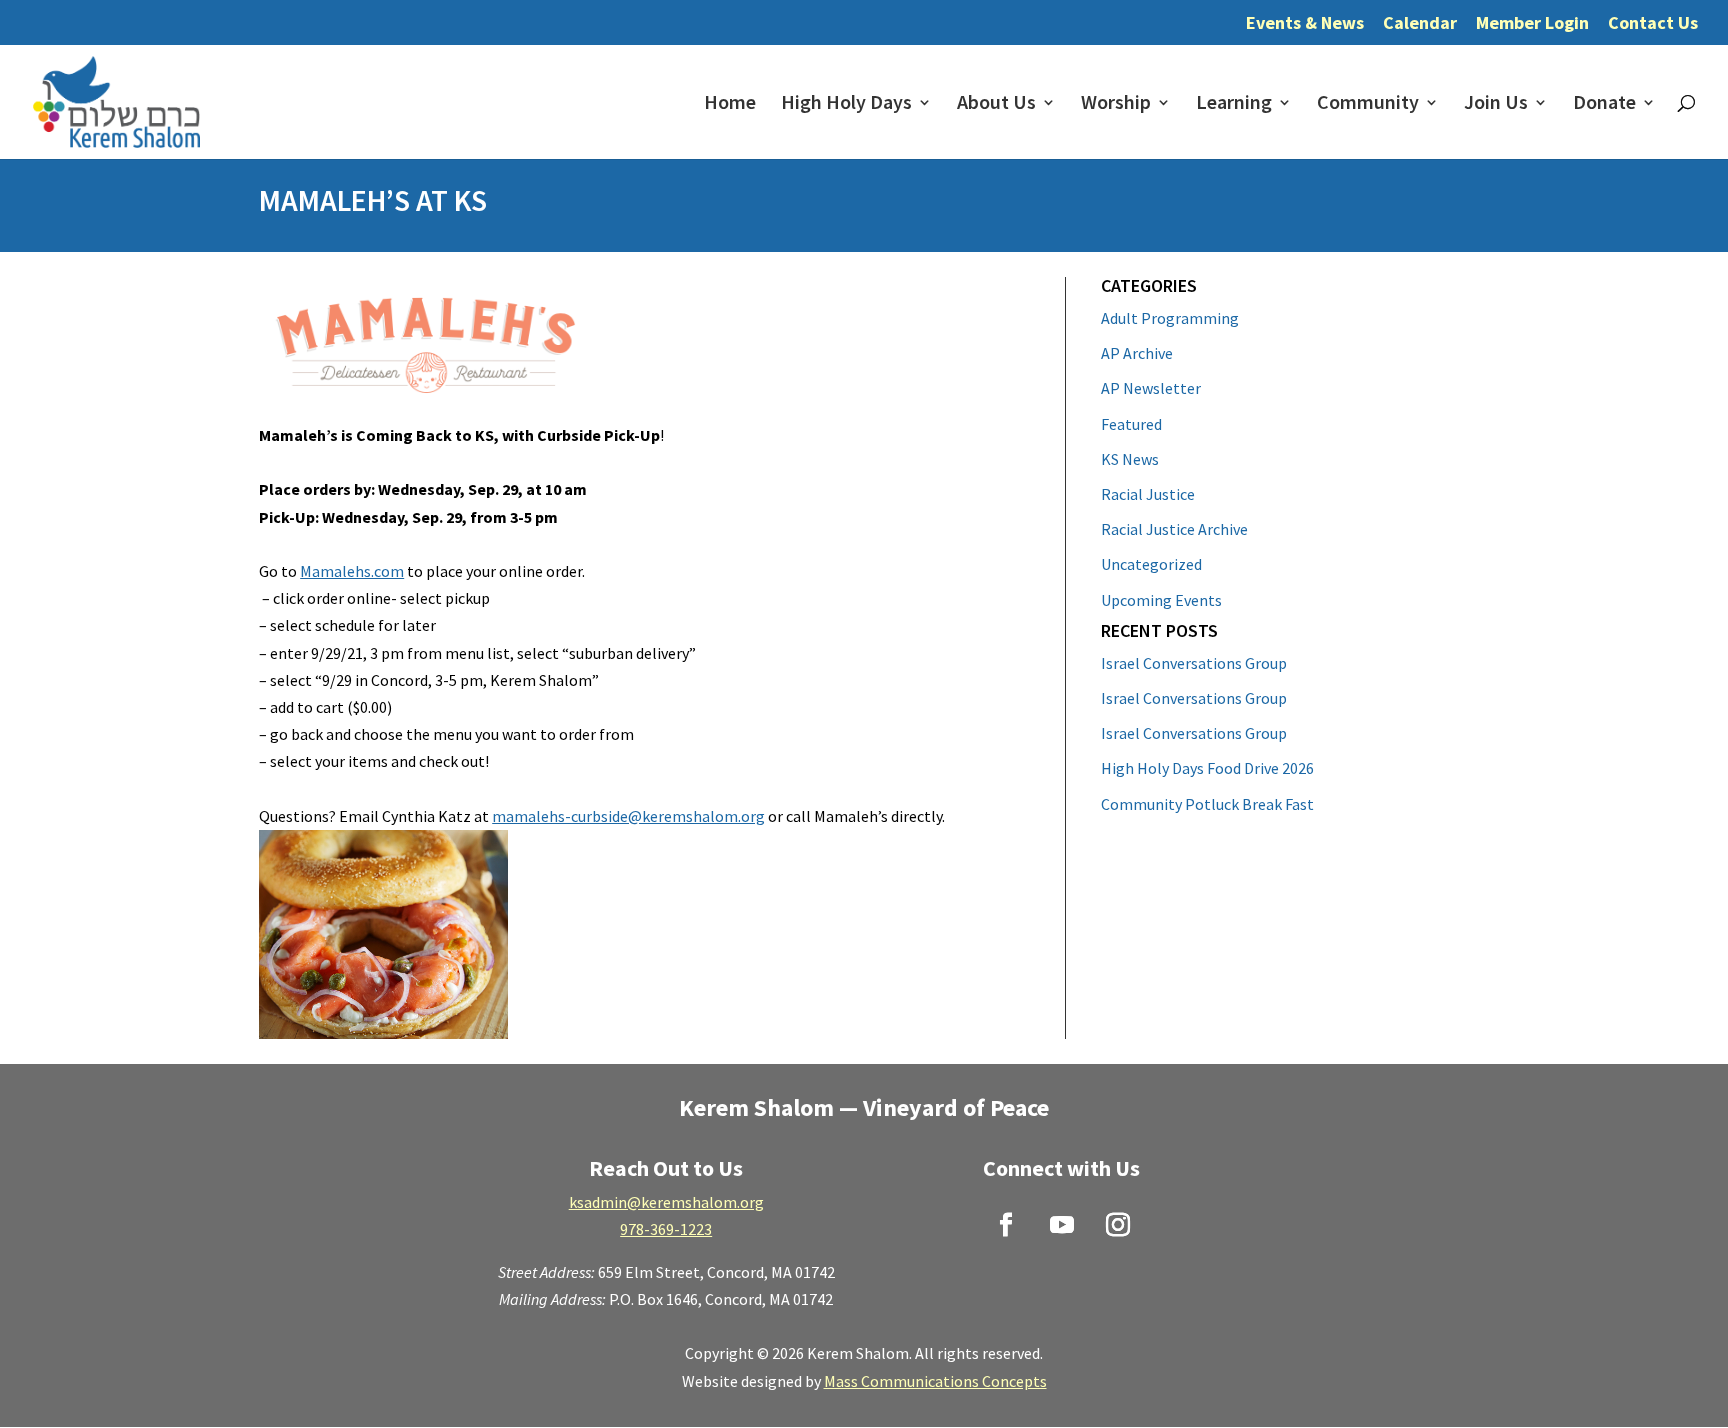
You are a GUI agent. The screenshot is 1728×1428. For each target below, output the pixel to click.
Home (730, 104)
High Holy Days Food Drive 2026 (1207, 768)
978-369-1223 (666, 1229)
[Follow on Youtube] (1062, 1225)
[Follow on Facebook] (1006, 1225)
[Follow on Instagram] (1118, 1225)
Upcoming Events (1161, 600)
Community (1368, 104)
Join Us (1496, 104)
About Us (996, 104)
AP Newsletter (1151, 388)
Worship (1116, 104)
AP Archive (1137, 353)
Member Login (1532, 24)
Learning (1234, 104)
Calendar (1420, 24)
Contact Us (1653, 24)
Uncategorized (1151, 564)
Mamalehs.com (352, 571)
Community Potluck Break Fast (1207, 804)
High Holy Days (846, 104)
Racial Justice (1148, 494)
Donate (1604, 104)
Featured (1131, 424)
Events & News (1305, 24)
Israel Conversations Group (1194, 663)
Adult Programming (1170, 318)
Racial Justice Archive (1174, 529)
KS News (1130, 459)
